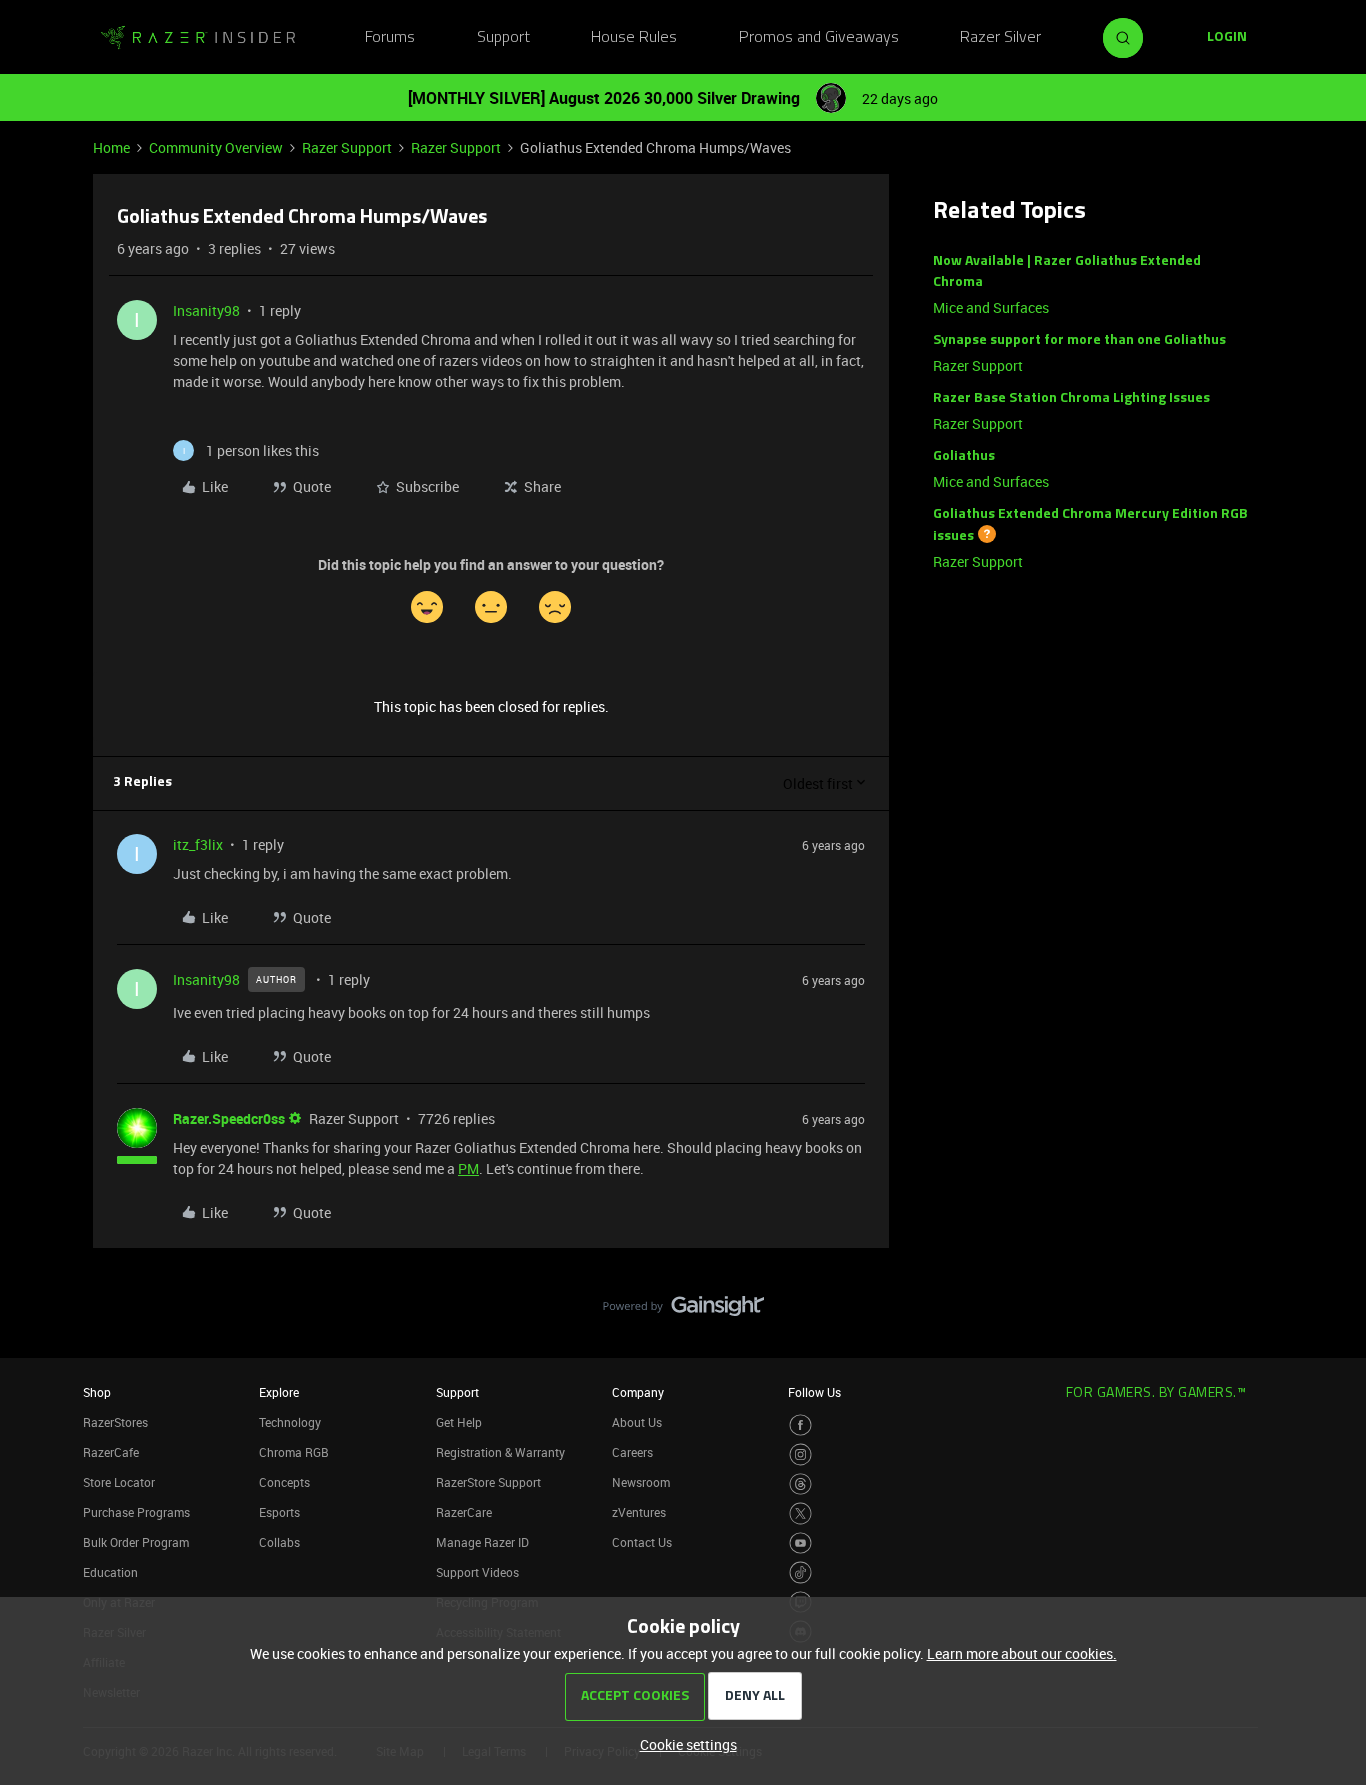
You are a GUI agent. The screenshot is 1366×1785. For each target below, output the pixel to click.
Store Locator (119, 1482)
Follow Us (814, 1392)
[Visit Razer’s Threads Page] (800, 1484)
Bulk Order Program (136, 1542)
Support (503, 38)
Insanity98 (206, 310)
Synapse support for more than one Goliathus (1079, 340)
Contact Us (642, 1542)
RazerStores (115, 1422)
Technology (290, 1422)
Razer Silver (1000, 38)
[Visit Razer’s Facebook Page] (800, 1425)
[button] (1227, 38)
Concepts (284, 1482)
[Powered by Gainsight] (683, 1311)
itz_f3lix (198, 844)
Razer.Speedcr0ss (229, 1118)
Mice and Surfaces (991, 307)
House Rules (634, 38)
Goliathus (964, 456)
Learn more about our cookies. (1022, 1653)
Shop (97, 1392)
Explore (279, 1392)
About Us (637, 1422)
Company (638, 1392)
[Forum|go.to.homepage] (198, 38)
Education (110, 1572)
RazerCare (464, 1512)
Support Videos (477, 1572)
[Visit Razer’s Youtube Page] (800, 1543)
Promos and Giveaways (819, 38)
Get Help (459, 1422)
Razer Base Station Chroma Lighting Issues (1071, 398)
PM (468, 1168)
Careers (632, 1452)
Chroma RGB (294, 1452)
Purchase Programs (136, 1512)
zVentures (639, 1512)
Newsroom (641, 1482)
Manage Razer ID (482, 1542)
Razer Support (347, 147)
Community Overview (216, 147)
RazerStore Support (488, 1482)
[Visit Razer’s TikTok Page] (800, 1572)
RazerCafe (111, 1452)
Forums (390, 38)
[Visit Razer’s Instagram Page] (800, 1454)
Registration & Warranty (500, 1452)
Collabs (279, 1542)
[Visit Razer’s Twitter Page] (800, 1513)
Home (111, 147)
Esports (279, 1512)
